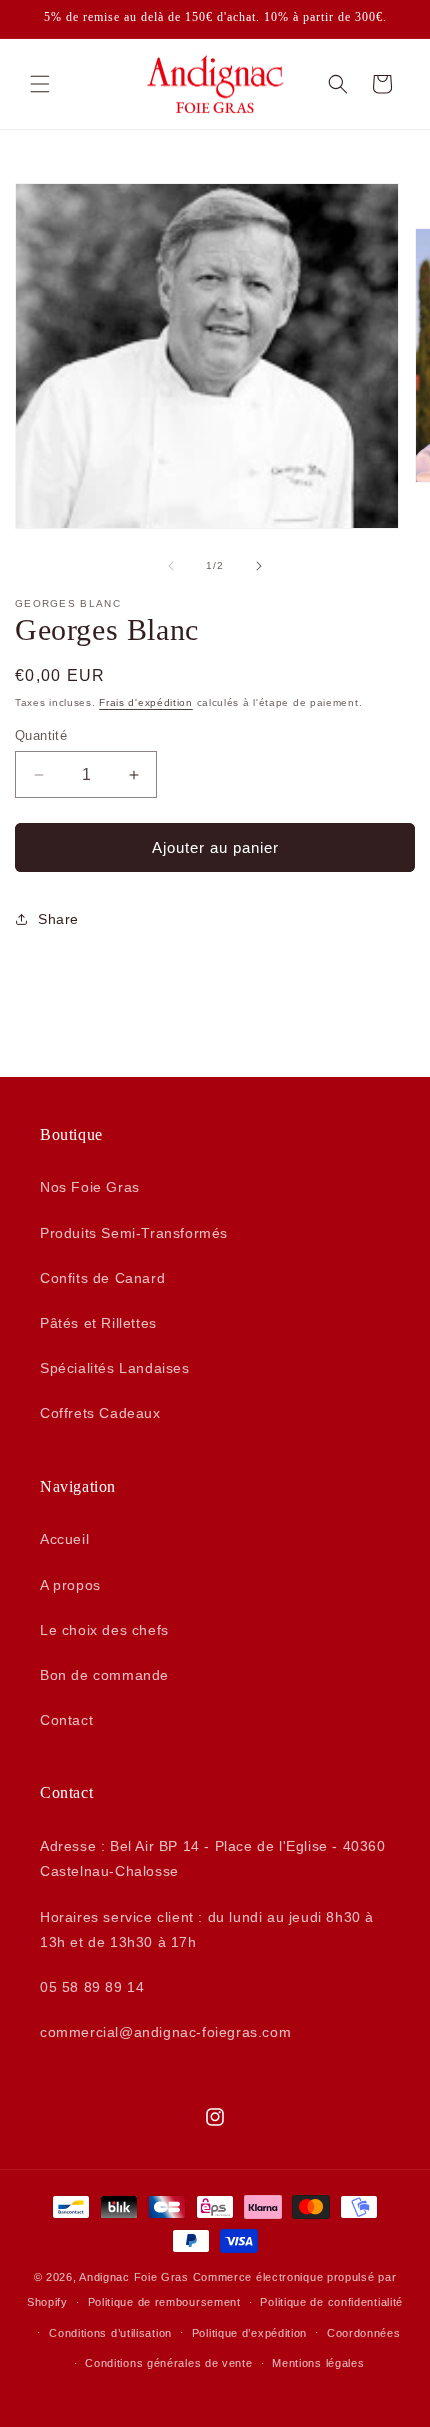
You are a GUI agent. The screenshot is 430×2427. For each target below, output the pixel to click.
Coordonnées (364, 2333)
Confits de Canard (102, 1278)
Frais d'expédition (146, 702)
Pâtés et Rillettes (98, 1323)
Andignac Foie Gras (134, 2277)
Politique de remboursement (164, 2302)
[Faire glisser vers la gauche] (171, 566)
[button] (40, 84)
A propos (70, 1585)
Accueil (64, 1539)
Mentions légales (318, 2363)
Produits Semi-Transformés (134, 1233)
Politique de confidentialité (331, 2302)
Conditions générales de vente (168, 2363)
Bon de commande (104, 1675)
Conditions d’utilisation (110, 2333)
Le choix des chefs (104, 1630)
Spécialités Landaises (115, 1368)
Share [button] (58, 919)
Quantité (41, 735)
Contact (66, 1720)
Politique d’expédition (249, 2333)
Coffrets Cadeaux (100, 1413)
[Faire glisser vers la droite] (259, 566)
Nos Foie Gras (90, 1187)
